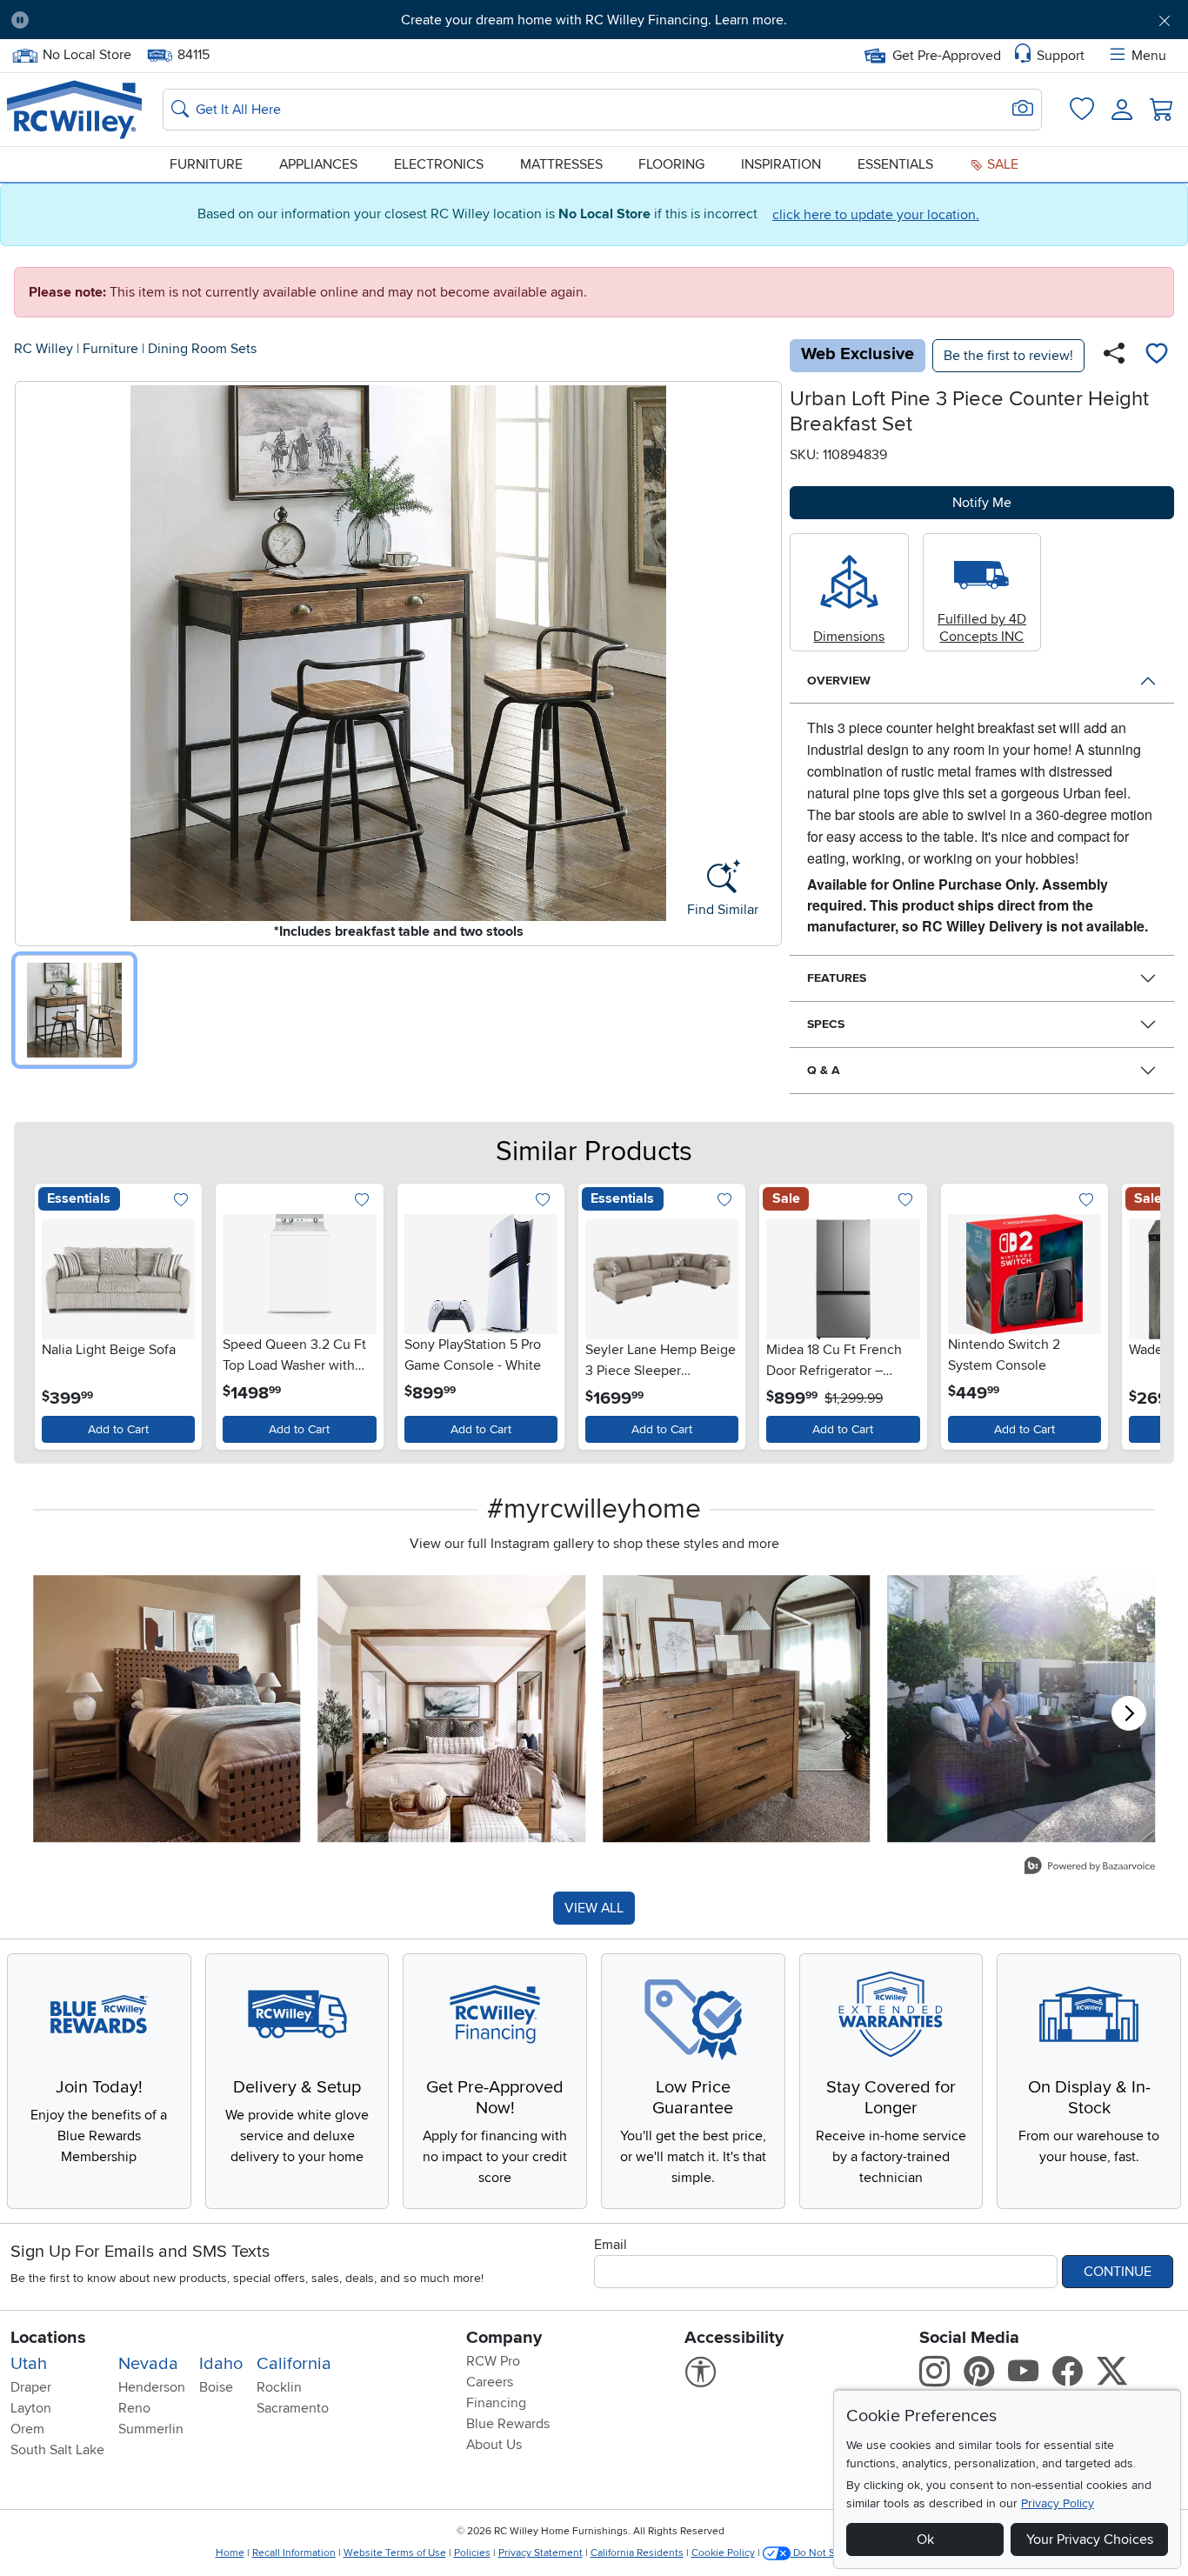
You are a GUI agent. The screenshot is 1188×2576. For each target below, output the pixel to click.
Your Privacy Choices (1090, 2539)
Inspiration (781, 164)
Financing (496, 2403)
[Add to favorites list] (1157, 356)
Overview (839, 681)
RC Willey (43, 349)
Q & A (824, 1070)
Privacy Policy (1058, 2503)
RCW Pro (493, 2361)
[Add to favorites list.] (180, 1201)
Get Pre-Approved (947, 56)
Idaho (221, 2364)
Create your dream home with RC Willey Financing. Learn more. (594, 20)
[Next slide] (1136, 1313)
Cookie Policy (723, 2553)
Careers (490, 2382)
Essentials (895, 164)
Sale (1001, 164)
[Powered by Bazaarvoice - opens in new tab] (1090, 1868)
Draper (31, 2387)
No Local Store (87, 53)
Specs (826, 1024)
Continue (1118, 2272)
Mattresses (561, 164)
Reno (134, 2408)
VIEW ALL (594, 1908)
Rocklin (279, 2387)
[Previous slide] (52, 1313)
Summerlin (151, 2429)
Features (837, 978)
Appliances (318, 164)
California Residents (637, 2553)
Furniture (206, 164)
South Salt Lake (57, 2450)
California (294, 2364)
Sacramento (293, 2408)
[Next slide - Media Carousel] (1129, 1713)
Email (611, 2245)
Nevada (148, 2364)
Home (230, 2553)
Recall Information (294, 2553)
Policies (472, 2553)
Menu (1149, 56)
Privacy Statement (541, 2553)
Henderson (152, 2387)
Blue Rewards (508, 2424)
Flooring (671, 164)
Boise (216, 2387)
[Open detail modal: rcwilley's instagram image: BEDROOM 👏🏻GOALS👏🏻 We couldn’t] (452, 1709)
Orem (27, 2429)
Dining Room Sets (202, 349)
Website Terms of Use (395, 2553)
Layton (31, 2408)
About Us (494, 2445)
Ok (925, 2539)
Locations (48, 2338)
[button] (133, 20)
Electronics (439, 164)
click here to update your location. (876, 215)
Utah (29, 2364)
